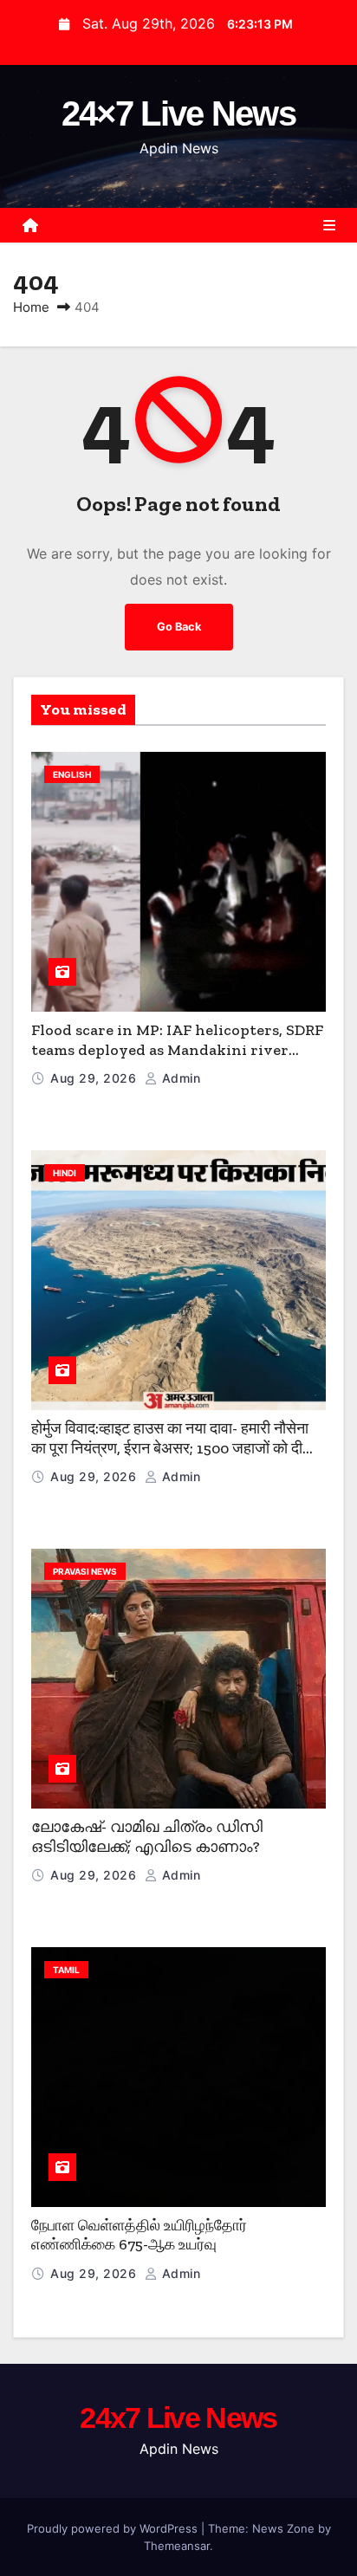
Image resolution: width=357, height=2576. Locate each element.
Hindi (65, 1173)
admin (179, 1078)
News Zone (283, 2528)
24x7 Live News (178, 2417)
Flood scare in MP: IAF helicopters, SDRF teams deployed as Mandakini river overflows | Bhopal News (177, 1049)
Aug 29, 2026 (95, 1078)
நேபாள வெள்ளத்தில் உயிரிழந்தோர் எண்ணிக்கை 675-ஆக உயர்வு (139, 2235)
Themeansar (177, 2546)
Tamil (66, 1970)
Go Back (179, 627)
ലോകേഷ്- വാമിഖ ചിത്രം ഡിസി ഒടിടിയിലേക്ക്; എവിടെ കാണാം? (147, 1837)
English (72, 774)
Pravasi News (85, 1571)
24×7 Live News (178, 113)
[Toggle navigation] (329, 225)
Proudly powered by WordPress (114, 2528)
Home (31, 307)
